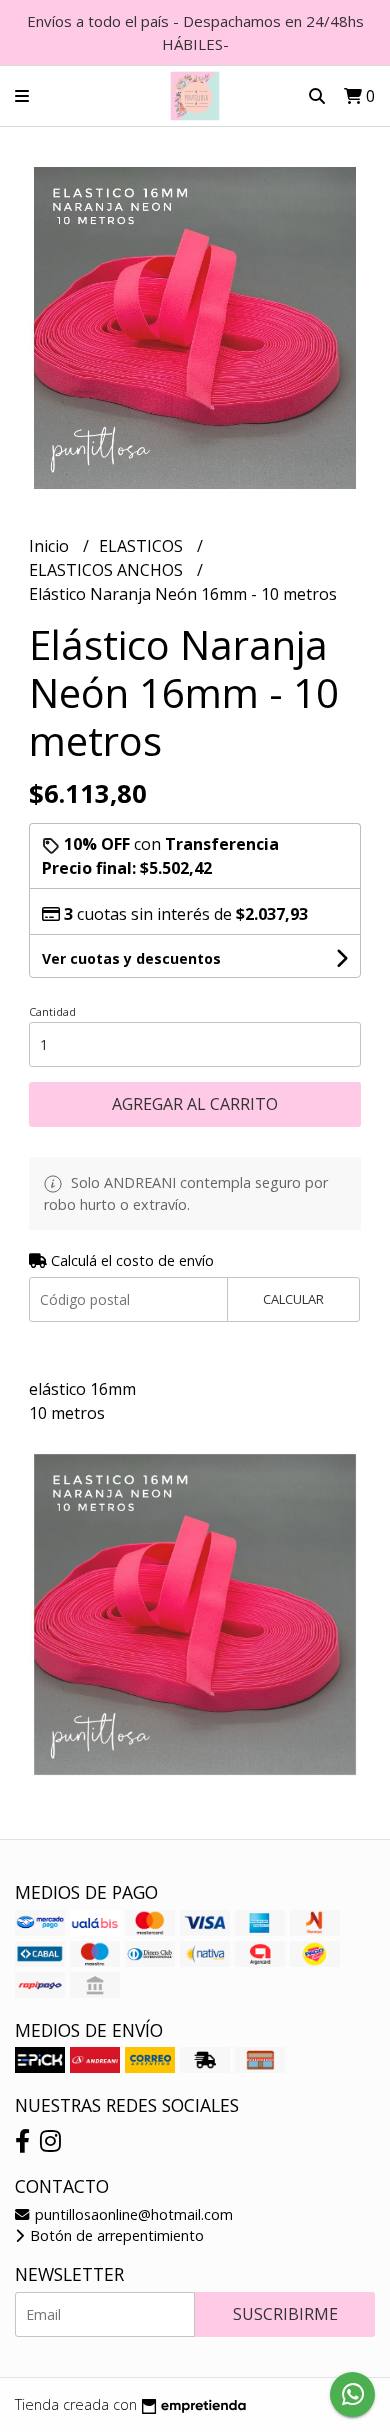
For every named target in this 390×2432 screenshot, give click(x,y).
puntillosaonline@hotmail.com (132, 2214)
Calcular (293, 1299)
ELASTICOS (143, 546)
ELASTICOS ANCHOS (108, 570)
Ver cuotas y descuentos (131, 958)
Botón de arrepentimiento (115, 2235)
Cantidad (52, 1011)
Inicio (51, 546)
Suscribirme (285, 2314)
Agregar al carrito (195, 1104)
